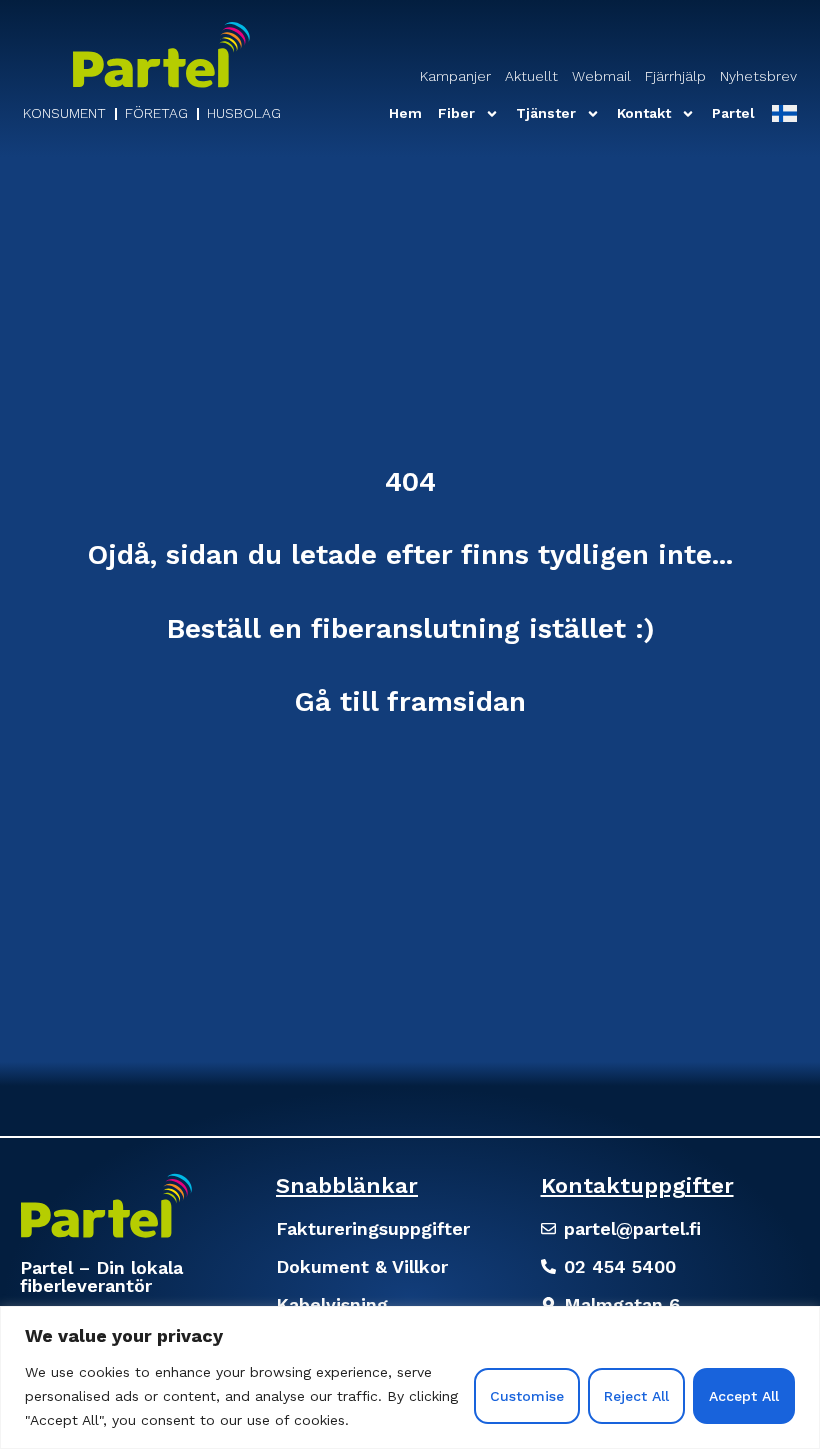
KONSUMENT (64, 113)
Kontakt (644, 113)
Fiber (456, 113)
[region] (410, 1377)
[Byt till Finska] (784, 113)
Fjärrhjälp (675, 76)
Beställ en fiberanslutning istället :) (410, 628)
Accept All (744, 1396)
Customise (527, 1396)
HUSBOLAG (244, 113)
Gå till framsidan (410, 701)
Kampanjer (455, 76)
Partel (733, 113)
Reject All (636, 1396)
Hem (405, 113)
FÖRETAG (156, 113)
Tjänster (546, 113)
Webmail (601, 76)
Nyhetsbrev (758, 76)
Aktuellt (531, 76)
